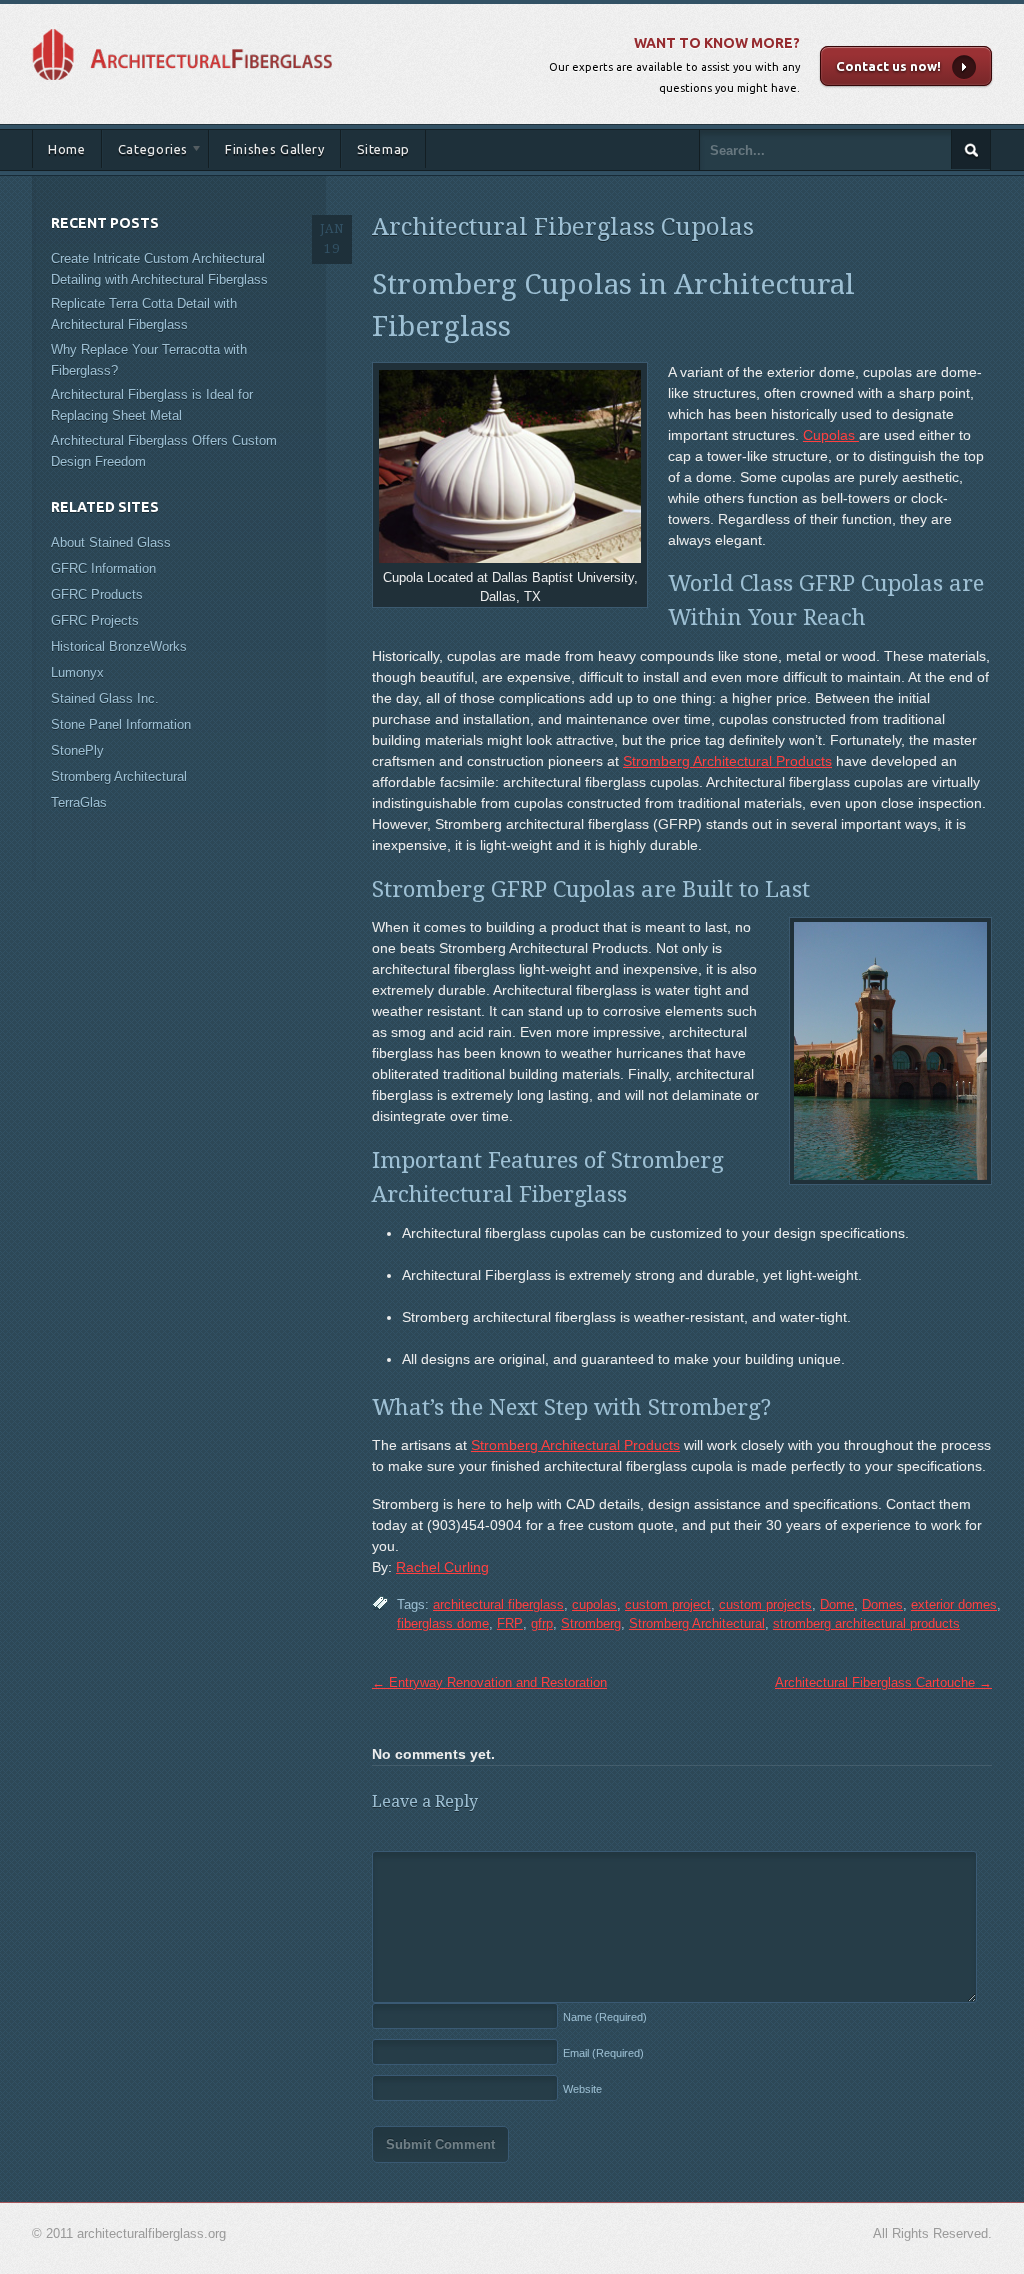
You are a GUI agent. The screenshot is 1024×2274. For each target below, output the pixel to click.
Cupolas (831, 435)
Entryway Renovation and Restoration (489, 1682)
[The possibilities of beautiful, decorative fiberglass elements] (182, 24)
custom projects (765, 1604)
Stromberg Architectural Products (727, 761)
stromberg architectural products (866, 1623)
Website (582, 2089)
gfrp (542, 1623)
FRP (510, 1623)
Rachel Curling (442, 1567)
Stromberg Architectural (697, 1623)
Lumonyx (77, 672)
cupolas (594, 1604)
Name (605, 2017)
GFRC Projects (95, 620)
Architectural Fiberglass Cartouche (883, 1682)
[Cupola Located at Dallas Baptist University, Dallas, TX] (510, 466)
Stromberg (591, 1623)
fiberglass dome (443, 1623)
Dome (837, 1604)
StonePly (77, 750)
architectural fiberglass (498, 1604)
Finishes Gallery (274, 149)
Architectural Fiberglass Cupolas (563, 227)
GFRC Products (97, 594)
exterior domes (954, 1604)
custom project (668, 1604)
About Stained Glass (111, 542)
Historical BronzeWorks (119, 646)
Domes (882, 1604)
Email (603, 2053)
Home (67, 149)
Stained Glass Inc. (105, 698)
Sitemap (384, 149)
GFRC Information (103, 568)
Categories (145, 152)
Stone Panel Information (121, 724)
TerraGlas (79, 802)
